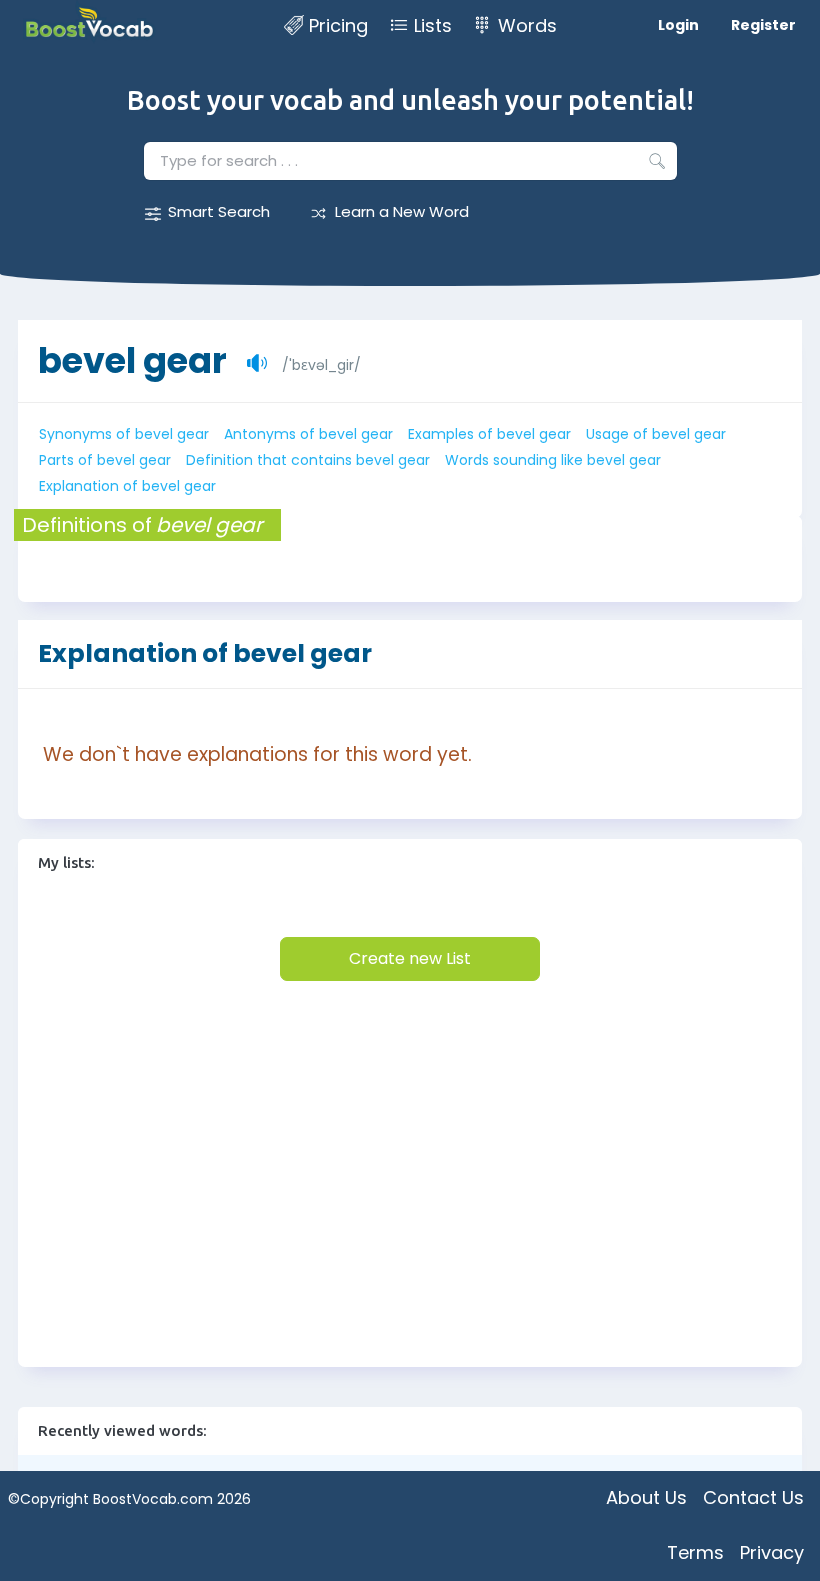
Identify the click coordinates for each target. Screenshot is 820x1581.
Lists (433, 25)
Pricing (338, 25)
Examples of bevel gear (489, 434)
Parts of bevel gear (105, 460)
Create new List (410, 958)
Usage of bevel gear (656, 434)
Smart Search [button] (219, 211)
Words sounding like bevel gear (553, 460)
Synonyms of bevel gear (124, 434)
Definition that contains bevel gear (308, 460)
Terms (695, 1552)
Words (527, 25)
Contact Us (753, 1497)
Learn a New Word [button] (402, 211)
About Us (646, 1497)
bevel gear (132, 360)
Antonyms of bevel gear (308, 434)
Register (763, 25)
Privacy (772, 1552)
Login (678, 25)
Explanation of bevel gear (127, 486)
